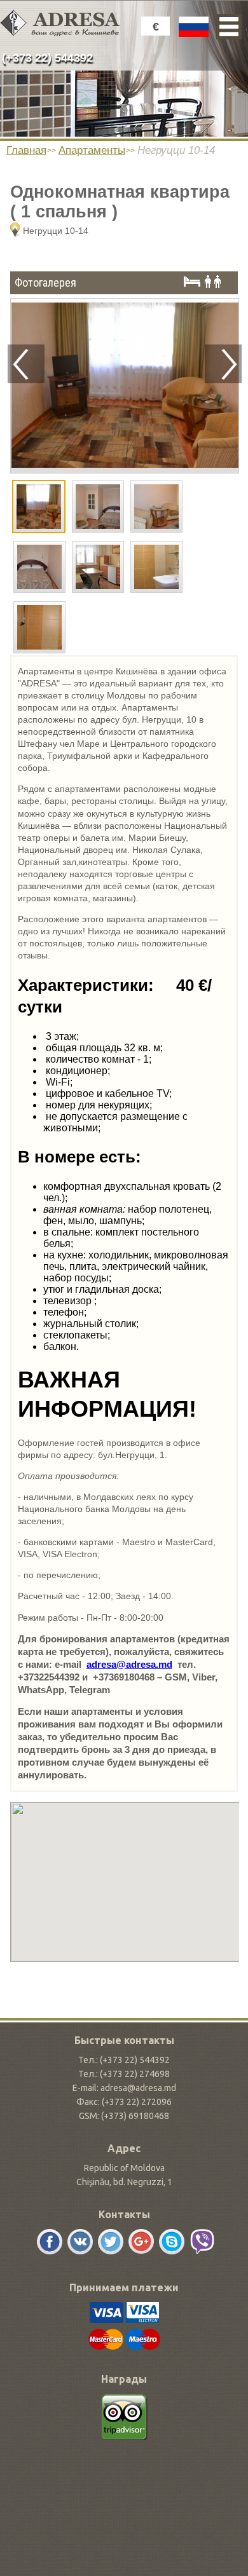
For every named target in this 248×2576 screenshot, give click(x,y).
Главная (26, 150)
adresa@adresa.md (129, 1664)
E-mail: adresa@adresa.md (124, 2088)
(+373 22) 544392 (47, 58)
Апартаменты (92, 150)
